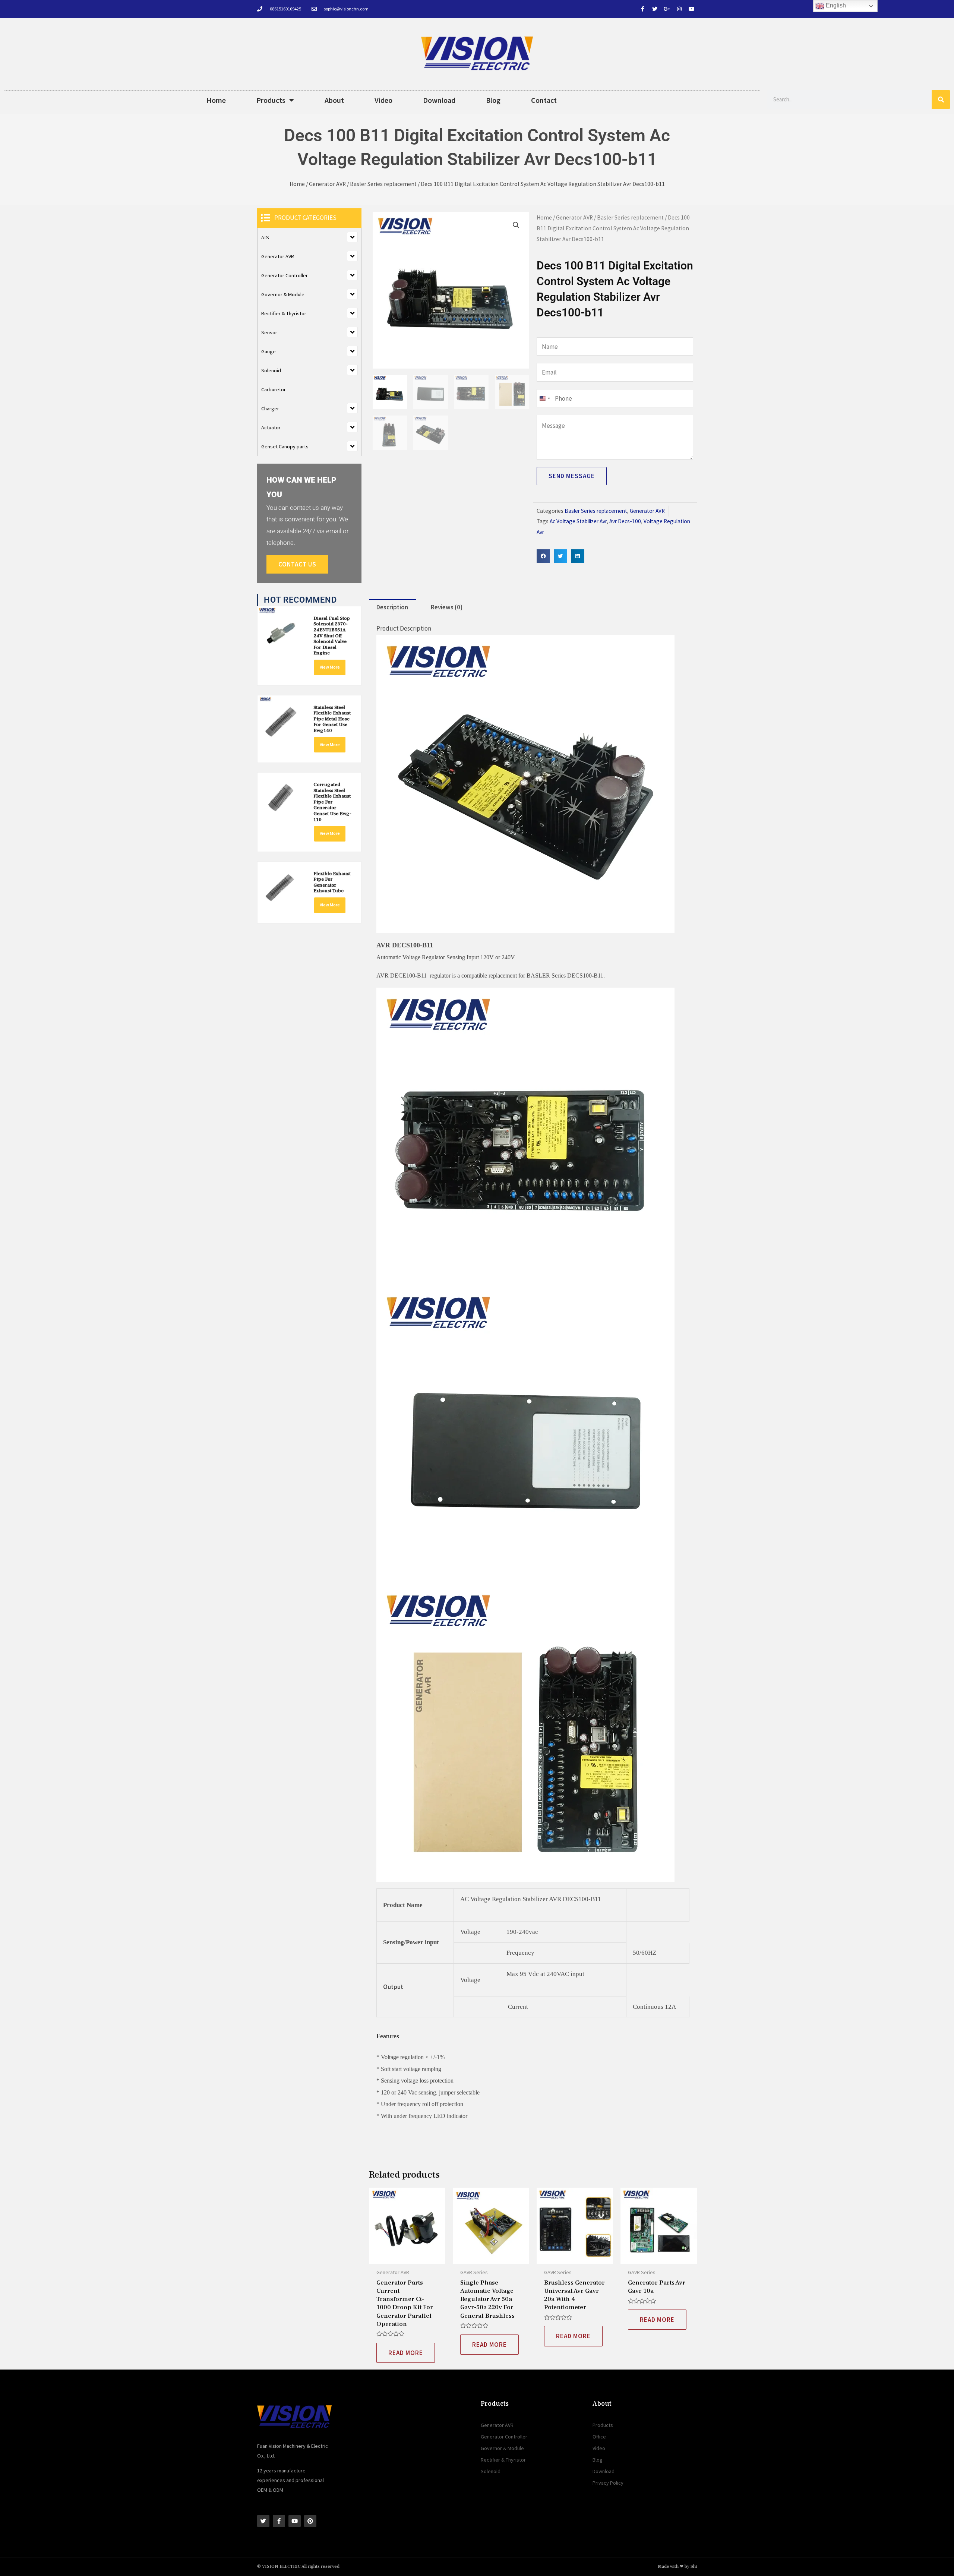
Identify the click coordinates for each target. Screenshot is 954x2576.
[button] (516, 225)
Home (216, 100)
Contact (544, 100)
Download (439, 100)
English (835, 5)
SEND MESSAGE (572, 476)
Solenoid (271, 370)
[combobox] (544, 398)
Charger (270, 408)
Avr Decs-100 (625, 521)
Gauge (268, 351)
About (334, 100)
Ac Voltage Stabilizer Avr (578, 521)
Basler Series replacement (383, 184)
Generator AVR (327, 184)
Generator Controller (285, 275)
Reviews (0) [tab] (447, 607)
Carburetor (274, 389)
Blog (493, 100)
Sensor (269, 332)
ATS (265, 237)
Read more (406, 2353)
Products (271, 100)
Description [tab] (392, 607)
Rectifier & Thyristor (284, 313)
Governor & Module (283, 294)
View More (330, 667)
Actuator (271, 427)
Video (383, 100)
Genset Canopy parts (285, 446)
